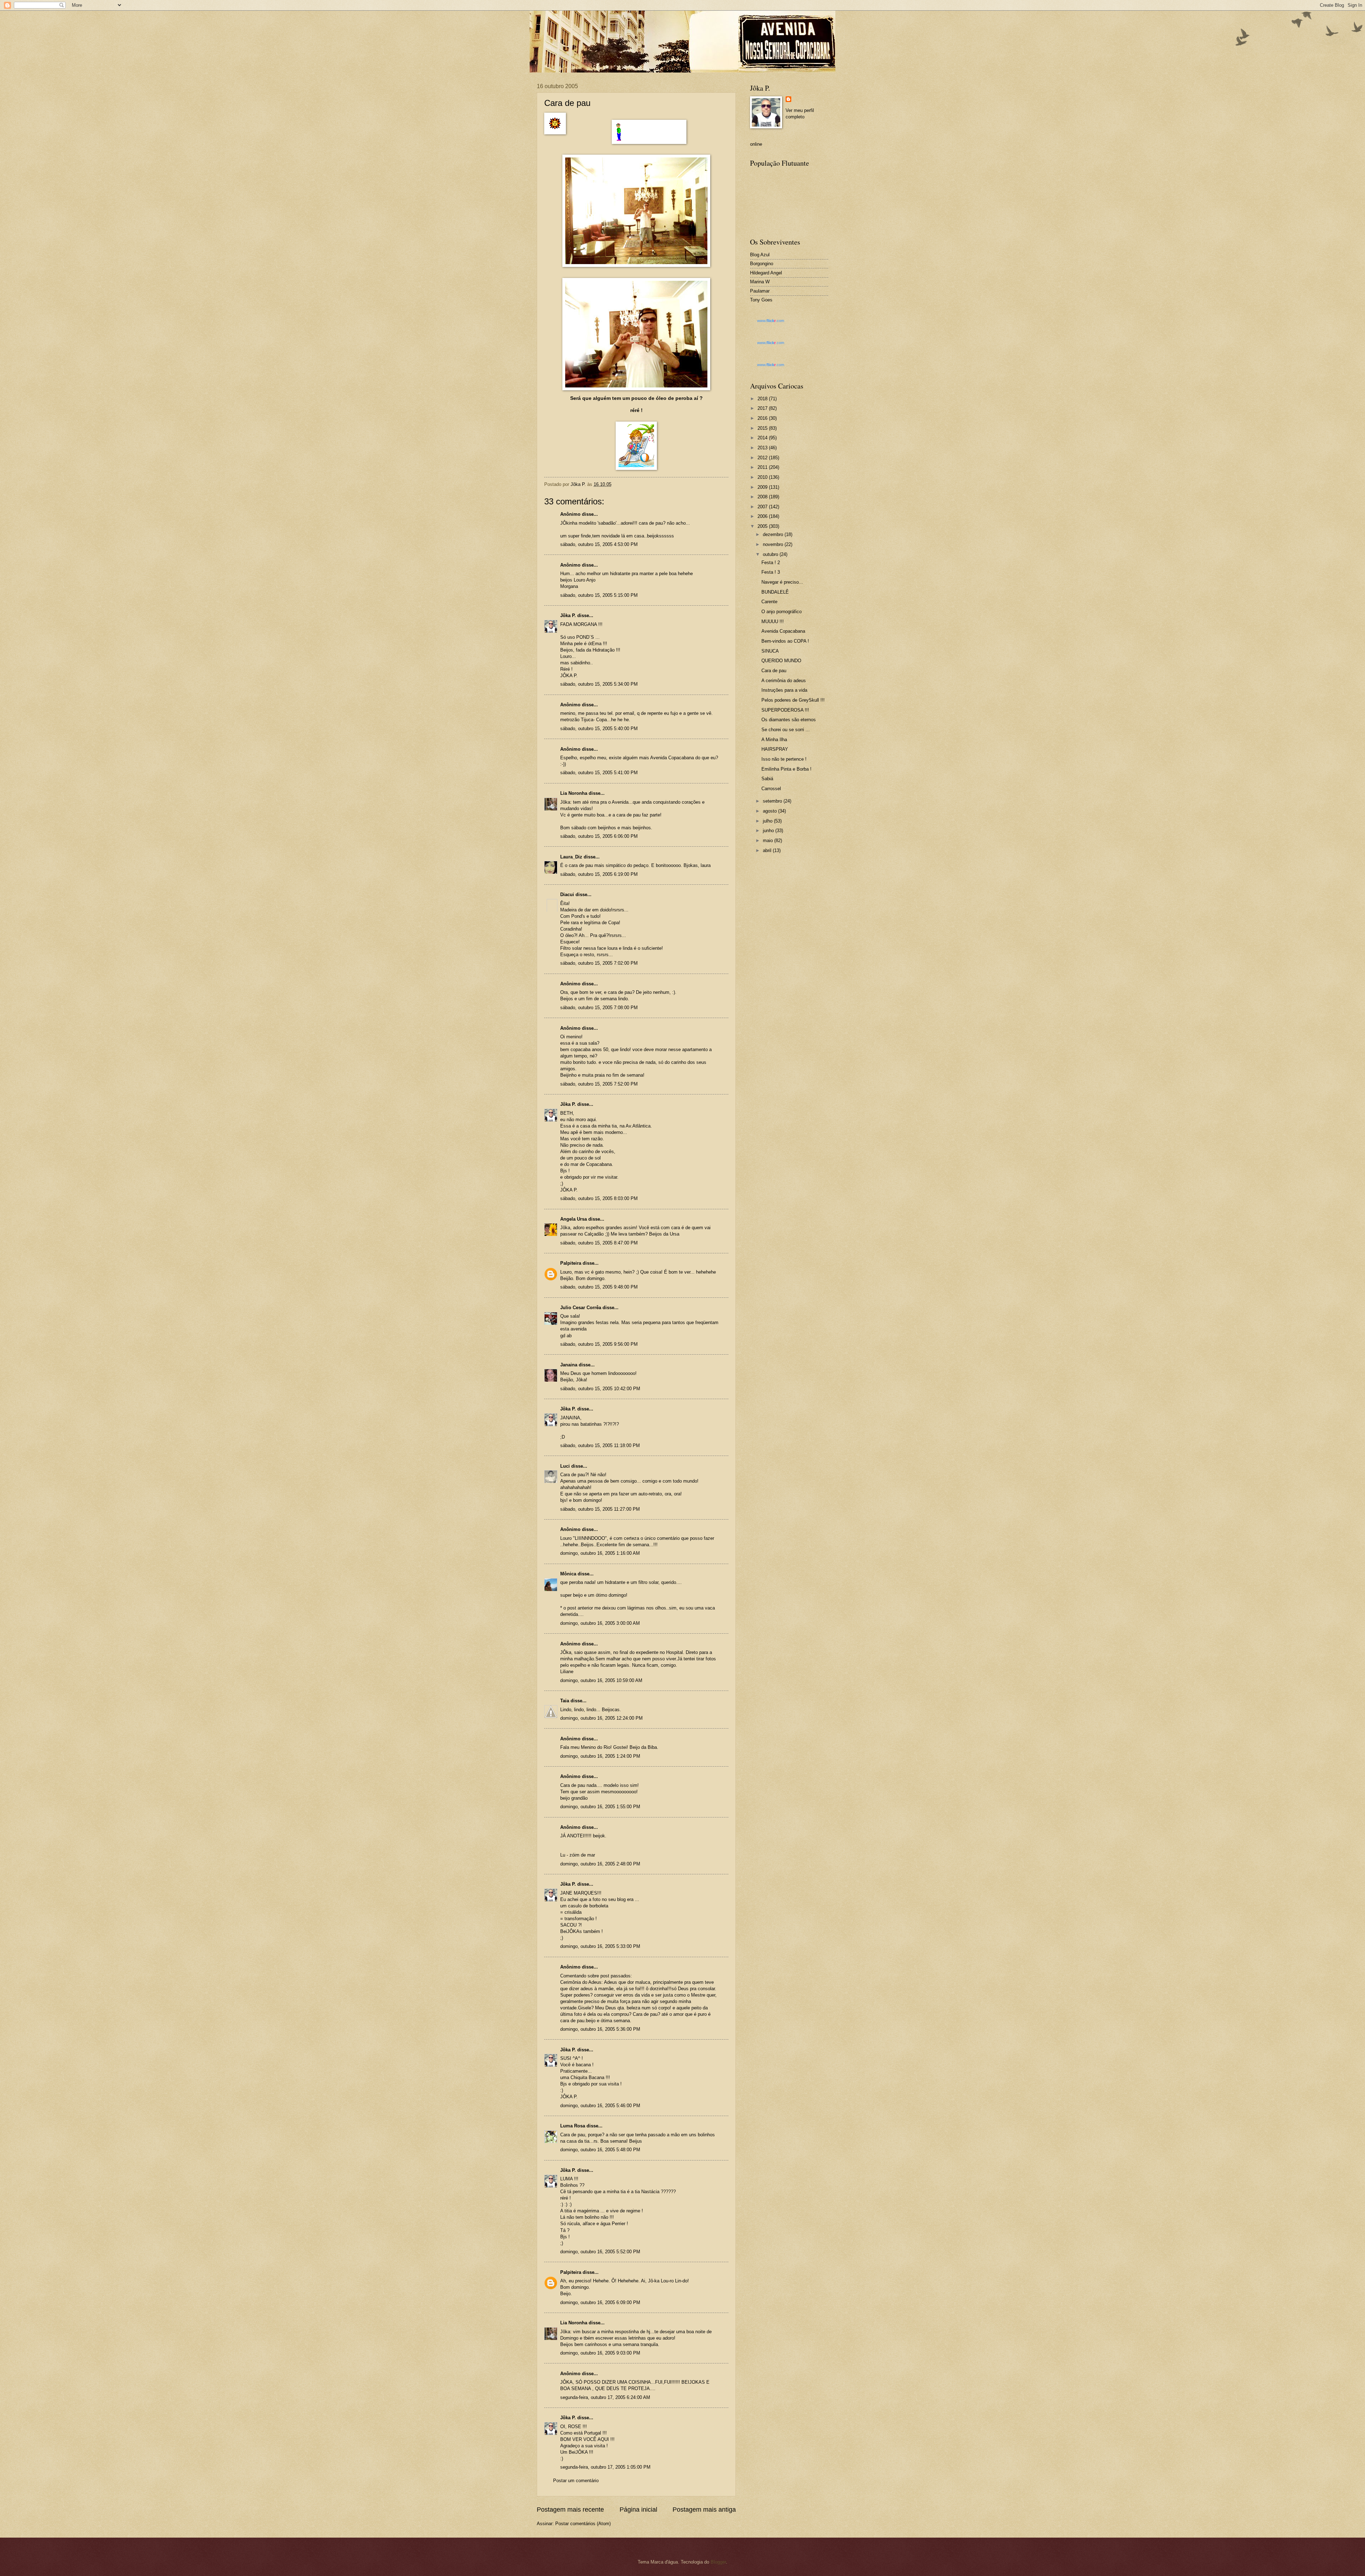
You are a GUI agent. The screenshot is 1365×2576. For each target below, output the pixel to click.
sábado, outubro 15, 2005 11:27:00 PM (600, 1509)
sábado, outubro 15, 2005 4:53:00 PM (599, 544)
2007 (763, 507)
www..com (771, 321)
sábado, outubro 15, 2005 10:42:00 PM (600, 1389)
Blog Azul (760, 255)
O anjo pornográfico (781, 612)
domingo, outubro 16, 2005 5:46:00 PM (600, 2106)
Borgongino (762, 264)
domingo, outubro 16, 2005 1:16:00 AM (600, 1553)
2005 (763, 526)
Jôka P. (568, 615)
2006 (763, 516)
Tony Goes (761, 300)
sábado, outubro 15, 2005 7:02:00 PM (599, 963)
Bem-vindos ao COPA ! (785, 641)
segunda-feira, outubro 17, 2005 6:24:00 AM (605, 2397)
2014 (763, 438)
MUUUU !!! (773, 622)
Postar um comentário (576, 2481)
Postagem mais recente (570, 2510)
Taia (565, 1701)
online (756, 144)
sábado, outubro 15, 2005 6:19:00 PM (599, 874)
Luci (565, 1466)
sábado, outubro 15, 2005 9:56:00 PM (599, 1344)
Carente (769, 602)
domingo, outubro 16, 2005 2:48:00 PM (600, 1864)
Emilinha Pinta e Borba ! (786, 769)
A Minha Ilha (774, 740)
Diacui (567, 895)
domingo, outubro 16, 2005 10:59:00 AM (601, 1680)
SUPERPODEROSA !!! (785, 710)
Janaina (569, 1365)
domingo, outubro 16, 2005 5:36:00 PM (600, 2029)
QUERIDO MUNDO (781, 661)
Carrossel (771, 789)
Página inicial (638, 2510)
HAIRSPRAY (775, 749)
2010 (763, 477)
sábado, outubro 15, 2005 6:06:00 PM (599, 836)
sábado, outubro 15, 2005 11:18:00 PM (600, 1445)
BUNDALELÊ (775, 592)
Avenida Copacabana (783, 631)
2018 (763, 399)
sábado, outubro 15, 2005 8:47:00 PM (599, 1243)
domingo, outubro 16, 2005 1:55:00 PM (600, 1807)
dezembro (774, 534)
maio (769, 840)
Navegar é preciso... (782, 582)
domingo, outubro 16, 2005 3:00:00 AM (600, 1623)
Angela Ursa (574, 1219)
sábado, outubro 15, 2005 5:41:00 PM (599, 773)
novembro (774, 544)
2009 (763, 487)
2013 (763, 448)
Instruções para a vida (784, 690)
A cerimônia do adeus (784, 681)
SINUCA (770, 651)
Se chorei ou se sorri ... (786, 730)
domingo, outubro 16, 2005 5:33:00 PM (600, 1946)
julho (768, 821)
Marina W (760, 282)
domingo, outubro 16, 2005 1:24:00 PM (600, 1756)
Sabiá (767, 779)
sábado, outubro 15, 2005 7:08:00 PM (599, 1008)
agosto (770, 811)
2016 (763, 418)
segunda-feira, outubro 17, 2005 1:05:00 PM (605, 2467)
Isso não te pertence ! (784, 759)
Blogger (718, 2562)
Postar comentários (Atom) (583, 2524)
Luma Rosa (573, 2126)
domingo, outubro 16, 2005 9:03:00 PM (600, 2353)
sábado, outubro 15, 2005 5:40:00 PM (599, 729)
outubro (771, 554)
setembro (773, 801)
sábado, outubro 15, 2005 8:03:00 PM (599, 1198)
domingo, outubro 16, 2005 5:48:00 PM (600, 2150)
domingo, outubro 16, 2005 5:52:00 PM (600, 2252)
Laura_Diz (571, 857)
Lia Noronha (574, 793)
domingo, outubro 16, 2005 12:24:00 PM (601, 1718)
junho (769, 831)
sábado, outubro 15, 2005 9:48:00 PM (599, 1287)
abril (768, 850)
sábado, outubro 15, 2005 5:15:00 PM (599, 595)
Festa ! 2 (771, 563)
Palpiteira (571, 1263)
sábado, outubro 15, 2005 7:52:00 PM (599, 1084)
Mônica (568, 1574)
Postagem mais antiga (704, 2510)
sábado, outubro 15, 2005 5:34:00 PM (599, 684)
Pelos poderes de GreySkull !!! (793, 700)
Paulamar (760, 291)
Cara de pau (774, 671)
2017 (763, 408)
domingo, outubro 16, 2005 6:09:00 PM (600, 2302)
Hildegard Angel (766, 273)
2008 (763, 497)
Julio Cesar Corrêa (581, 1308)
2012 (763, 458)
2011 (763, 467)
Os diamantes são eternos (789, 720)
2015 (763, 428)
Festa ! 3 (771, 572)
